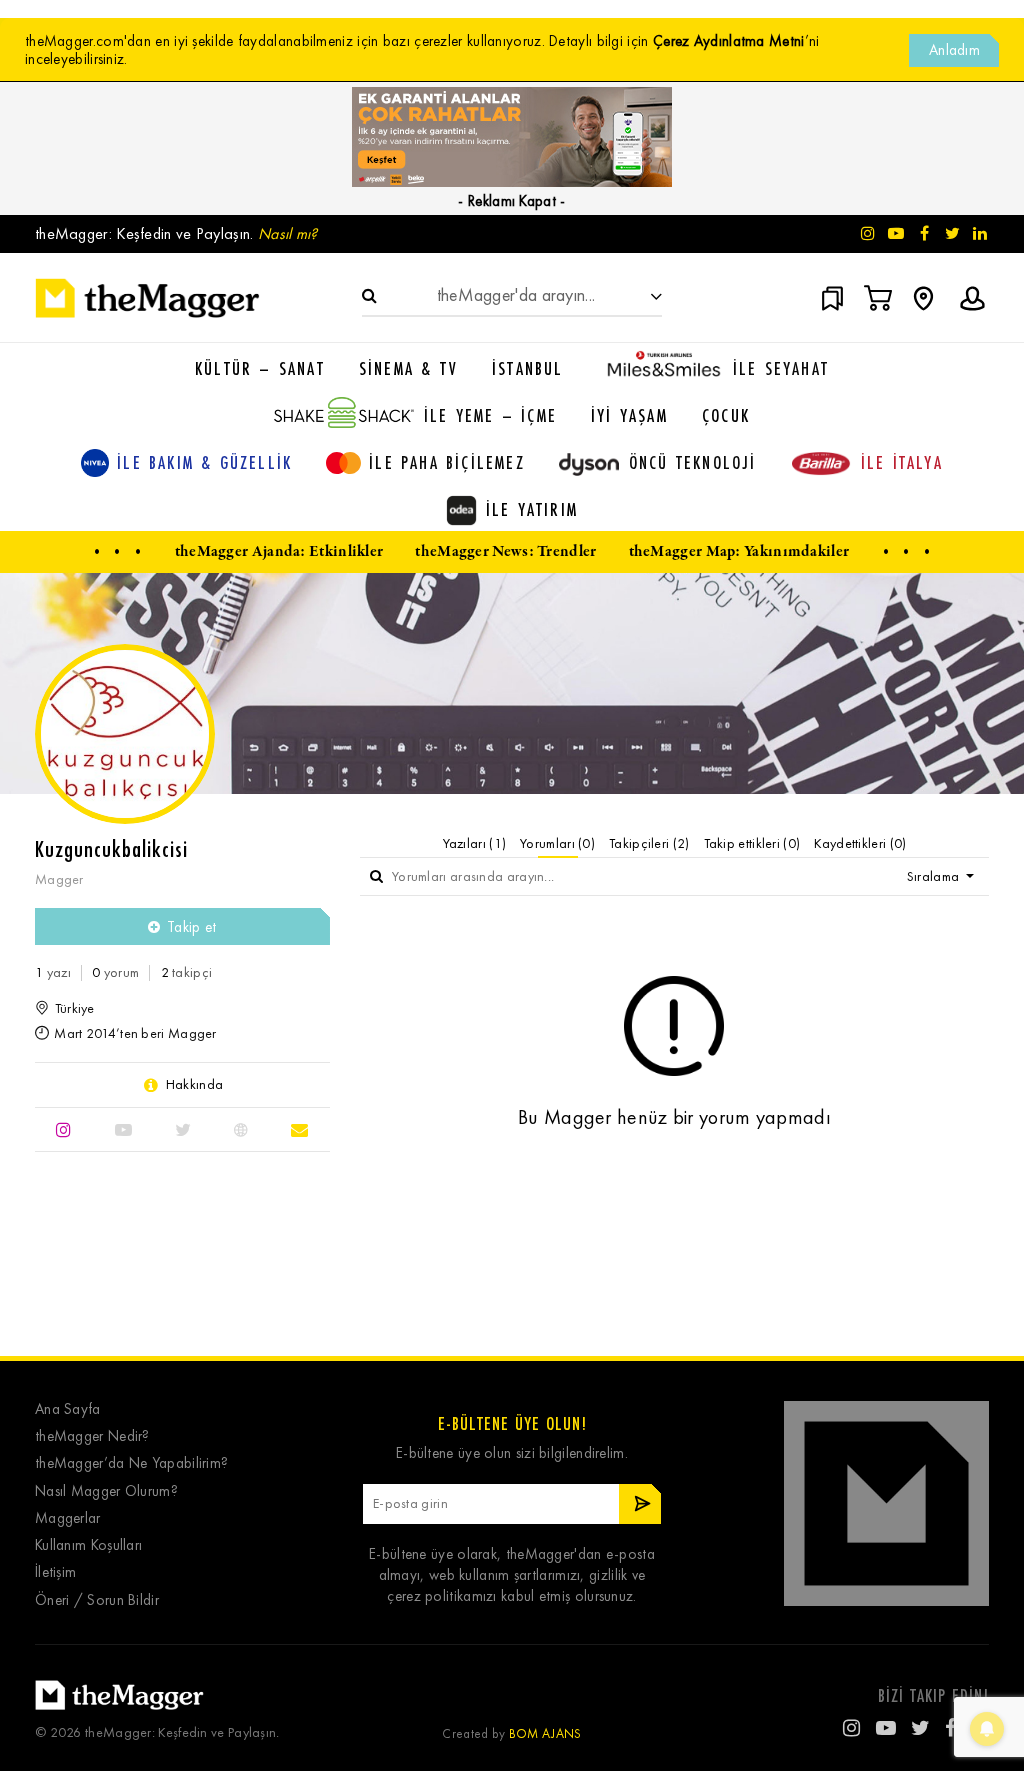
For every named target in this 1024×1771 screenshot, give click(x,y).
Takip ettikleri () (752, 843)
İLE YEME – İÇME (490, 415)
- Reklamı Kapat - (511, 201)
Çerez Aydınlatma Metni (729, 41)
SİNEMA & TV (408, 368)
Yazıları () (475, 843)
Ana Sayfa (68, 1409)
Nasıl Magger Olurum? (106, 1491)
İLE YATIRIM (532, 509)
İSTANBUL (528, 368)
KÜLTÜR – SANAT (260, 368)
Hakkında (194, 1085)
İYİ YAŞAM (629, 415)
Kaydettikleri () (860, 843)
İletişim (55, 1572)
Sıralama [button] (935, 876)
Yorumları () (557, 843)
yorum (115, 972)
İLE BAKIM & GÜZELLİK (204, 462)
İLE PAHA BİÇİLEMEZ (447, 462)
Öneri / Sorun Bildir (97, 1600)
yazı (53, 972)
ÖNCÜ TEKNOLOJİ (693, 462)
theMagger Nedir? (92, 1436)
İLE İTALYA (902, 462)
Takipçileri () (649, 843)
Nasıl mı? (288, 233)
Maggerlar (68, 1518)
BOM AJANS (545, 1733)
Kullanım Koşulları (88, 1545)
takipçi (187, 972)
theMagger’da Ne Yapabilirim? (131, 1463)
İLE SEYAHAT (781, 368)
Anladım (954, 50)
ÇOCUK (726, 415)
